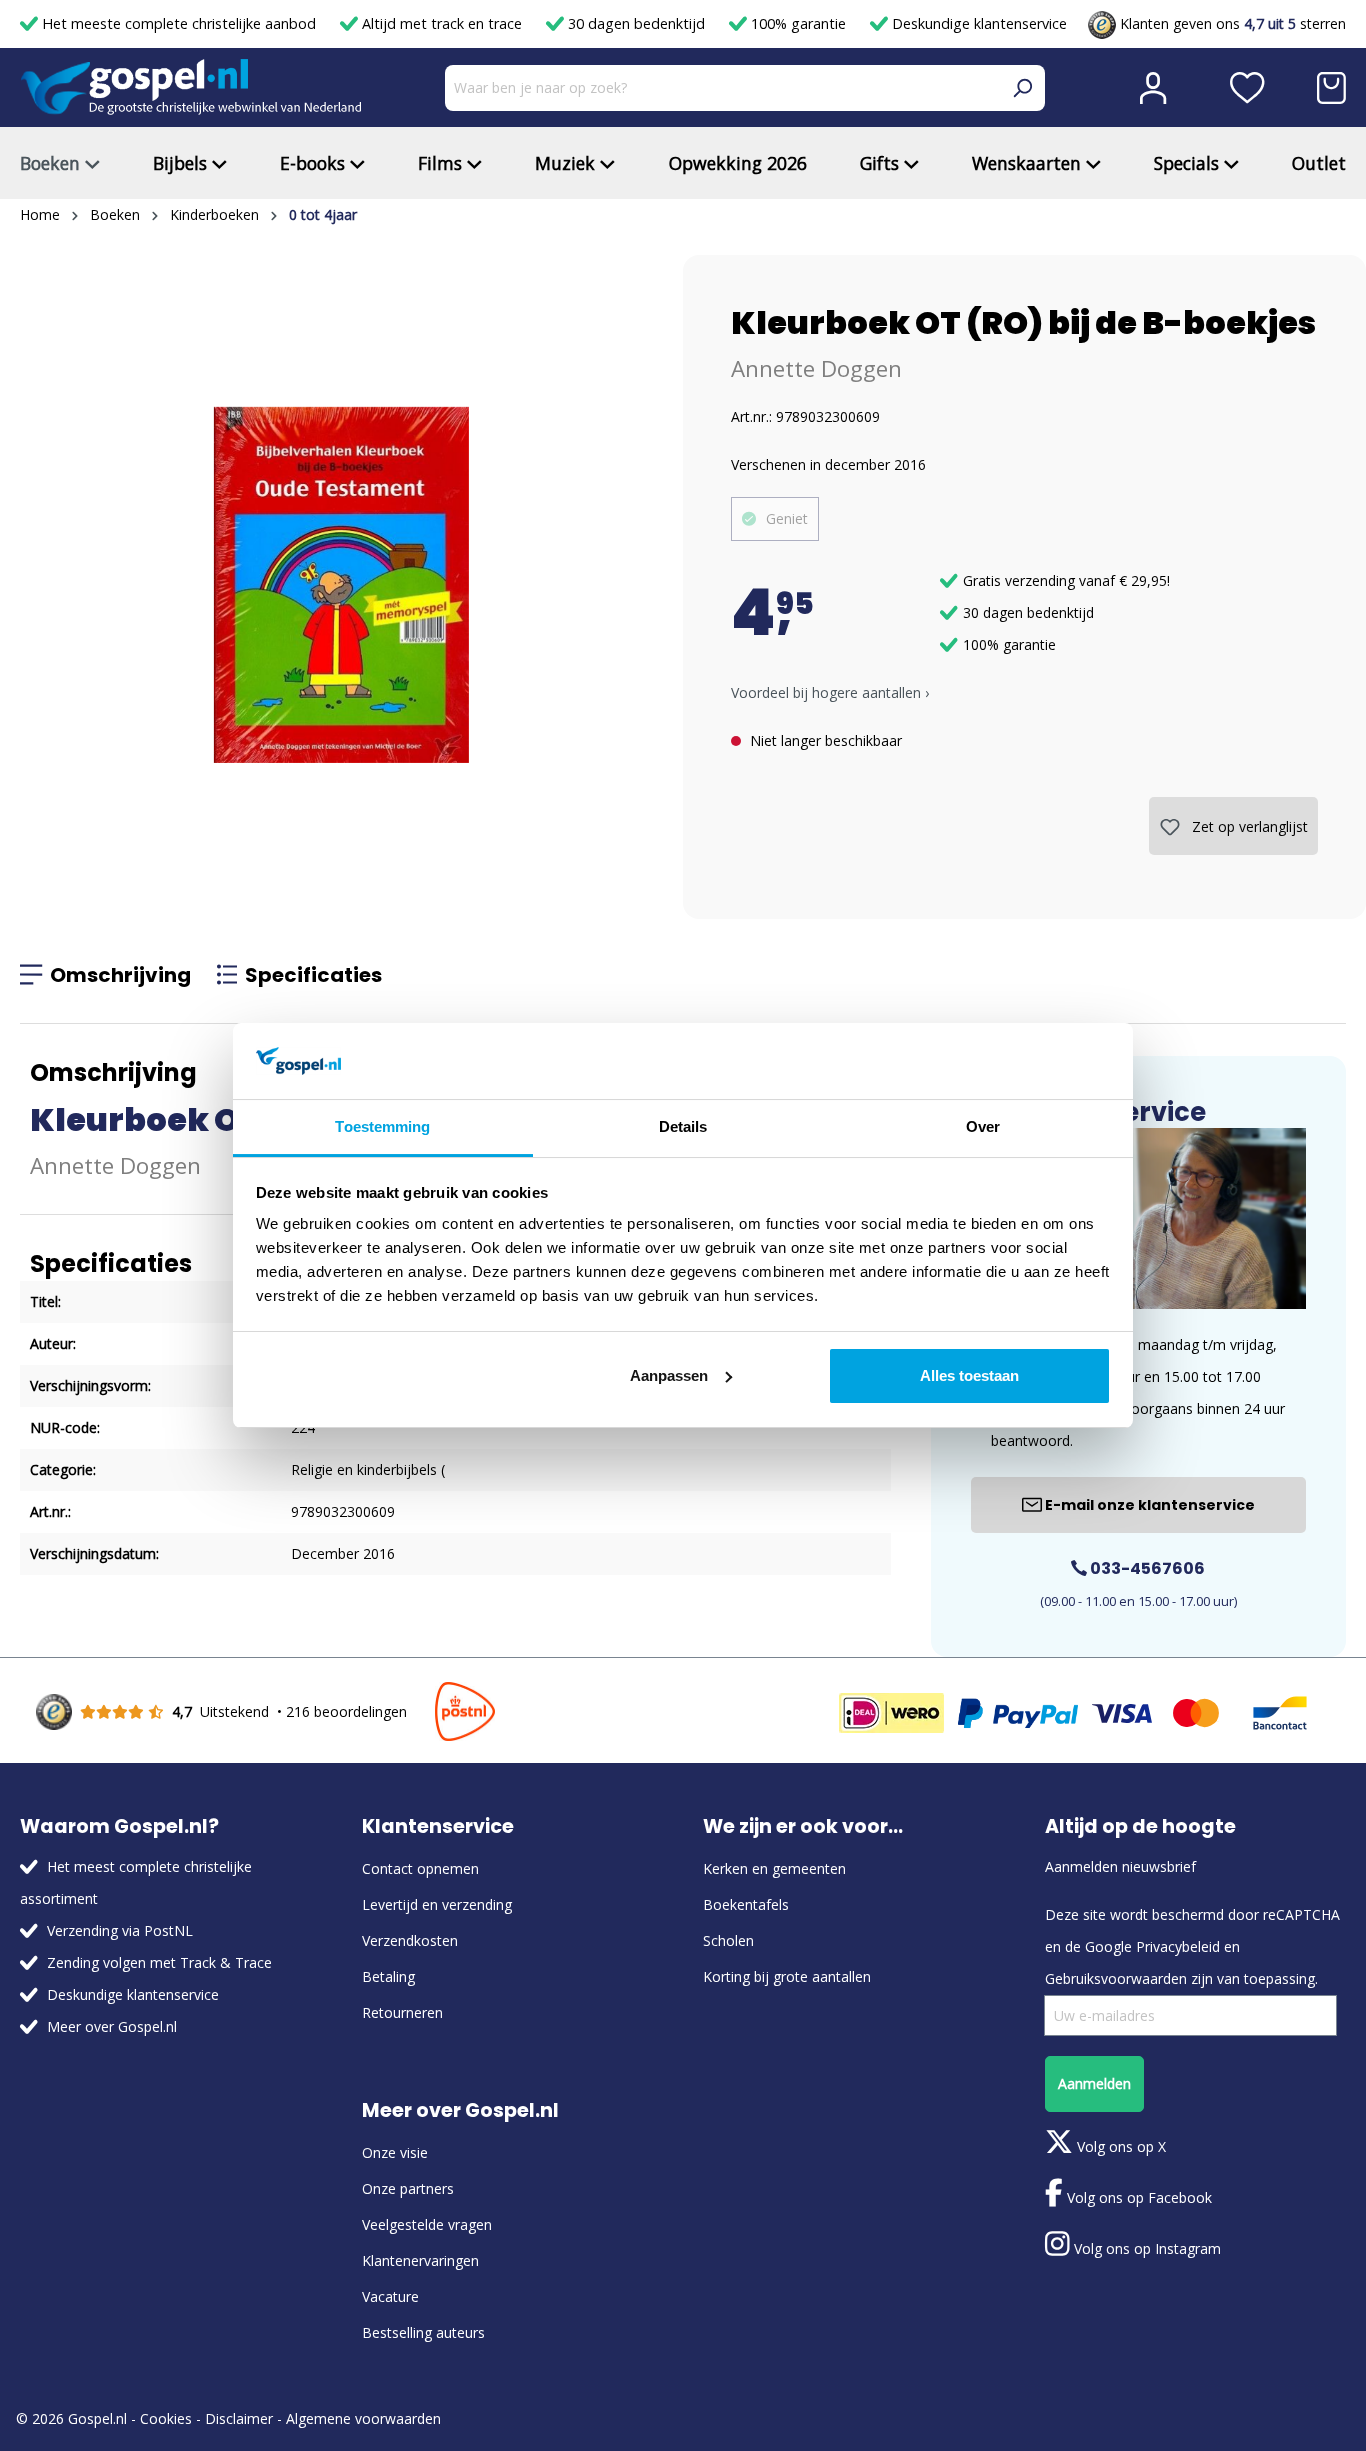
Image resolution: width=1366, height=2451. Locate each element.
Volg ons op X (1119, 2146)
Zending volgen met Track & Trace (159, 1962)
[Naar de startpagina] (191, 87)
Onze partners (408, 2188)
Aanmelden (1094, 2083)
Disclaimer (239, 2418)
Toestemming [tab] (382, 1126)
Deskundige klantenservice (977, 23)
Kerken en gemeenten (774, 1868)
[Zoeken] (1022, 88)
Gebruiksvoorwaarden (1116, 1978)
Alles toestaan (969, 1375)
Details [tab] (683, 1126)
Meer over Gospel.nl (112, 2026)
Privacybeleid (1178, 1946)
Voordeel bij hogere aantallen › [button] (830, 692)
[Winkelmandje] (1331, 88)
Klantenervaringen (420, 2260)
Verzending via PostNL (120, 1930)
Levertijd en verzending (437, 1904)
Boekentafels (746, 1904)
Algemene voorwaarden (363, 2418)
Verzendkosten (410, 1940)
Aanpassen (669, 1375)
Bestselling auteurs (423, 2332)
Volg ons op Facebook (1137, 2197)
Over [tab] (983, 1126)
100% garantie (798, 23)
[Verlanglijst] (1247, 88)
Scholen (728, 1940)
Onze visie (395, 2152)
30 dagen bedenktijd (636, 23)
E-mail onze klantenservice (1148, 1505)
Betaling (388, 1976)
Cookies (166, 2418)
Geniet (787, 518)
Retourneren (402, 2012)
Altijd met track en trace (442, 23)
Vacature (390, 2296)
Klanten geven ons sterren (1231, 23)
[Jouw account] (1153, 88)
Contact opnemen (420, 1868)
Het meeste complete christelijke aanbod (179, 23)
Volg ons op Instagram (1145, 2248)
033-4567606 (1146, 1568)
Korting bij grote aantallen (787, 1976)
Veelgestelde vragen (427, 2224)
